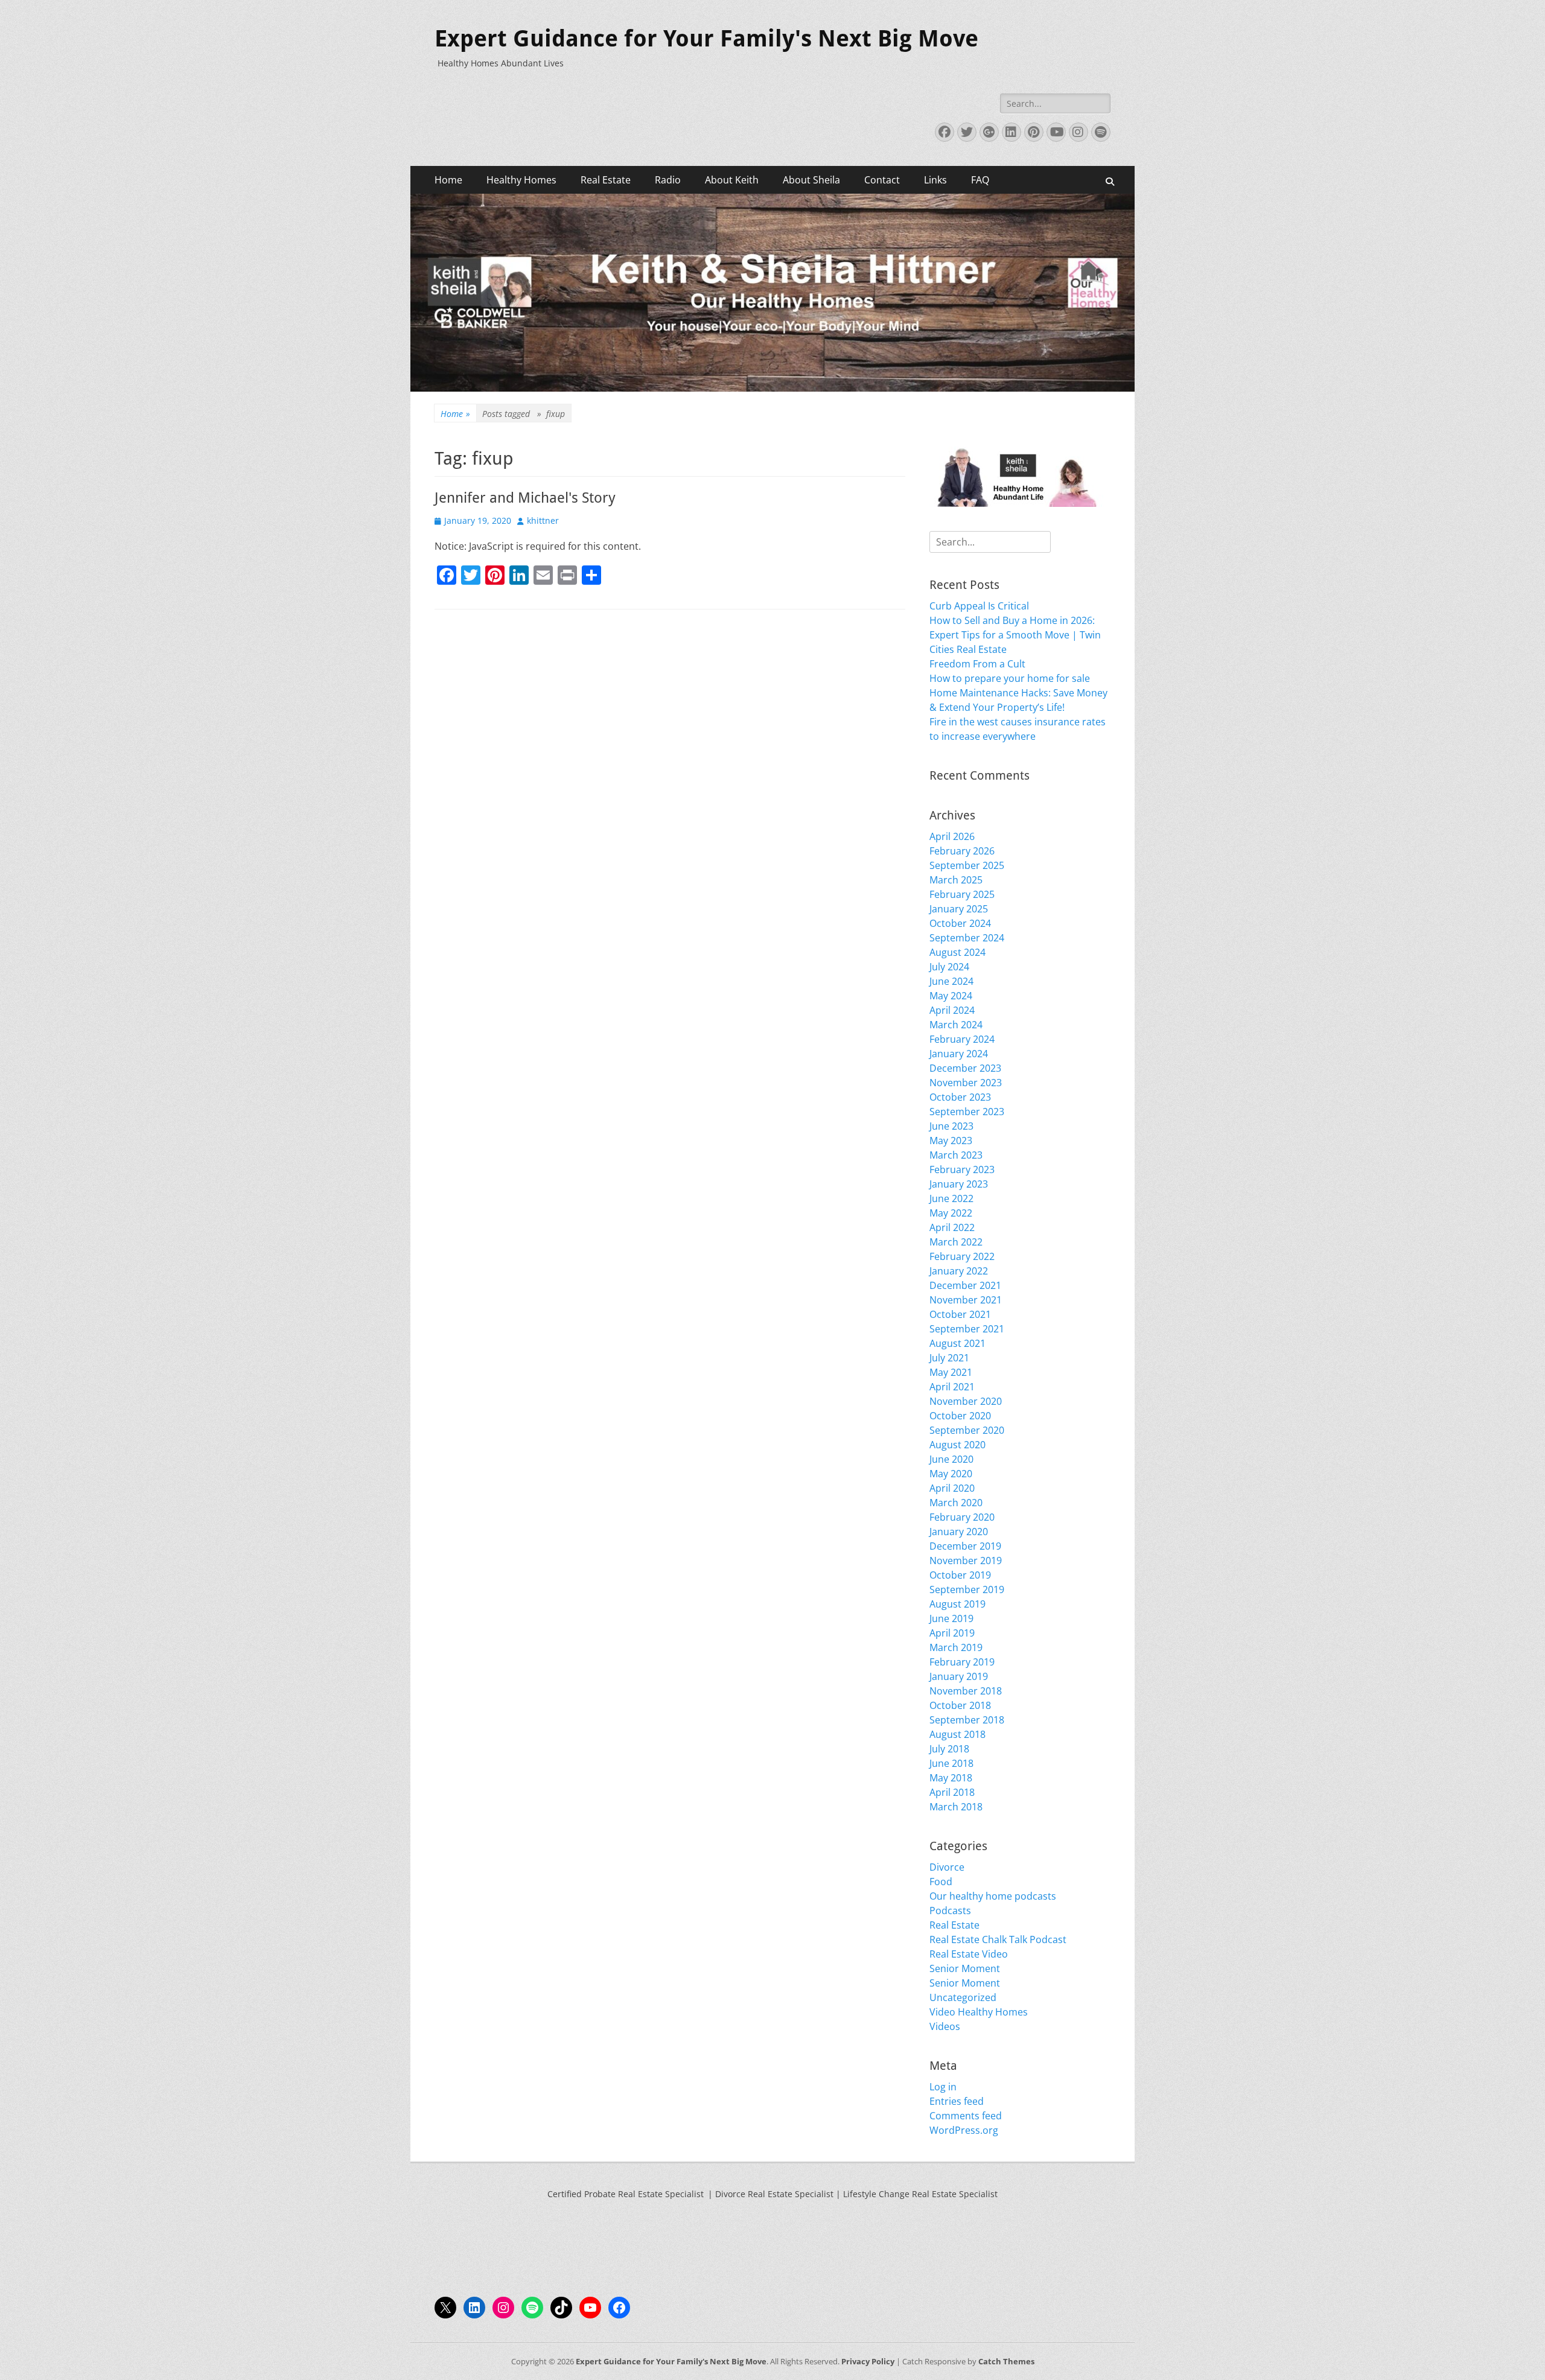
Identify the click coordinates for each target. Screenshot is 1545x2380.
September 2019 (967, 1589)
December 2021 (965, 1285)
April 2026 (952, 836)
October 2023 (960, 1097)
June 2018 (951, 1763)
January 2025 (959, 909)
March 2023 (956, 1155)
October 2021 (960, 1314)
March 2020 (956, 1503)
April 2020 (952, 1488)
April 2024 (952, 1010)
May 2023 (951, 1141)
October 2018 (960, 1705)
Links (935, 180)
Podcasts (950, 1911)
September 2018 (967, 1720)
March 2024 (956, 1025)
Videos (945, 2026)
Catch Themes (1006, 2361)
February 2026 (962, 851)
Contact (882, 180)
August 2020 (957, 1445)
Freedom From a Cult (977, 664)
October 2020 (960, 1416)
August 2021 (957, 1343)
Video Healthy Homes (979, 2012)
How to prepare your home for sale (1010, 678)
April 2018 (952, 1792)
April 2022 (952, 1227)
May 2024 (951, 996)
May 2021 (951, 1372)
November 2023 (966, 1083)
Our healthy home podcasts (993, 1896)
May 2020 (951, 1474)
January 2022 (959, 1271)
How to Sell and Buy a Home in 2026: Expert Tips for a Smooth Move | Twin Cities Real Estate (1015, 635)
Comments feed (966, 2116)
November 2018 (966, 1691)
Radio (668, 180)
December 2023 (965, 1068)
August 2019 (957, 1604)
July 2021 (949, 1358)
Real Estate (606, 180)
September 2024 (967, 938)
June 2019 (951, 1618)
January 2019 (959, 1676)
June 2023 (951, 1126)
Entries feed (957, 2101)
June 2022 (951, 1198)
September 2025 (967, 865)
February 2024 (962, 1039)
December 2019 (965, 1546)
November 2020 (966, 1401)
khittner (543, 520)
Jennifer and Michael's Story (525, 498)
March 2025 (956, 880)
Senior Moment (965, 1968)
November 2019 (966, 1561)
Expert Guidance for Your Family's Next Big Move (706, 39)
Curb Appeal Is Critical (979, 606)
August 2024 (957, 952)
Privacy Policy (868, 2361)
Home (448, 180)
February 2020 (962, 1517)
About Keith (732, 180)
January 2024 (959, 1054)
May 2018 (951, 1778)
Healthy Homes (521, 180)
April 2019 (952, 1633)
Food (941, 1882)
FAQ (980, 180)
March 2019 (956, 1647)
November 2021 (966, 1300)
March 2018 (956, 1807)
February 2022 (962, 1256)
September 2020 (967, 1430)
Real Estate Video (969, 1954)
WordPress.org (964, 2130)
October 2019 (960, 1575)
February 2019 (962, 1662)
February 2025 (962, 894)
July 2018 (949, 1749)
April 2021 (952, 1387)
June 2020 (951, 1459)
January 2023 (959, 1184)
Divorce (947, 1867)
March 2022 (956, 1242)
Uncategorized (963, 1997)
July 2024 (949, 967)
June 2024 (951, 981)
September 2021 (967, 1329)
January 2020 (959, 1532)
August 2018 (957, 1734)
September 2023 (967, 1112)
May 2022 (951, 1213)
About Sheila (811, 180)
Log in (943, 2087)
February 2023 (962, 1169)
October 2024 (960, 923)
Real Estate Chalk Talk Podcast (998, 1939)
